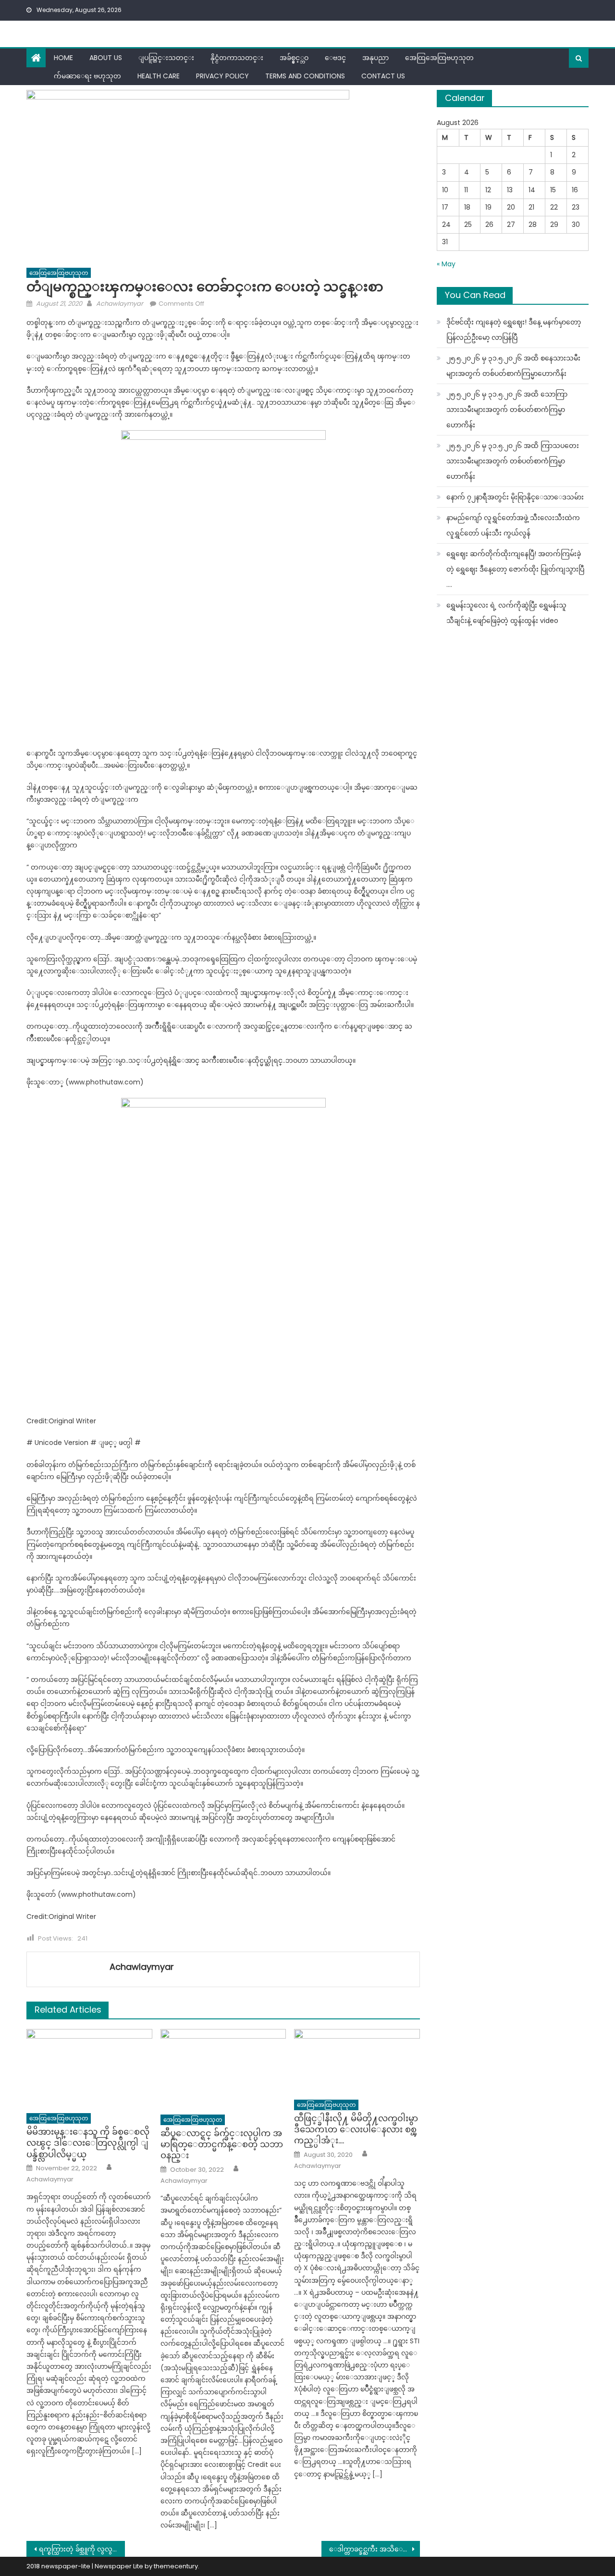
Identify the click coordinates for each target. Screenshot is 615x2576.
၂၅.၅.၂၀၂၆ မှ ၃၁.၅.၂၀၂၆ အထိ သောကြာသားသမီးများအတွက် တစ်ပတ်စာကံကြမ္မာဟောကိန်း (507, 410)
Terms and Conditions (305, 76)
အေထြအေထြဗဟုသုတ (439, 58)
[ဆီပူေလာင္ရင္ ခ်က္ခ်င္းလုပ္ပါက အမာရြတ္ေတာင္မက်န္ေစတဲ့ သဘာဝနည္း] (223, 2069)
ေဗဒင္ (335, 58)
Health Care (159, 76)
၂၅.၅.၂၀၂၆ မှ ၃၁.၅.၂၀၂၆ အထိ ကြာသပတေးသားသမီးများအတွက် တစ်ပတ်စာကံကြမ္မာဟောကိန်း (513, 461)
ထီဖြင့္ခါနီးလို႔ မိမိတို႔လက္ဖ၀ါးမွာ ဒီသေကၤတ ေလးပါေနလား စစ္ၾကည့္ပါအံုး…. (356, 2129)
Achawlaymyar (120, 304)
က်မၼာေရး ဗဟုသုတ (87, 76)
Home (63, 58)
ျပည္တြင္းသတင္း (166, 58)
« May (446, 264)
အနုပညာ (375, 58)
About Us (106, 58)
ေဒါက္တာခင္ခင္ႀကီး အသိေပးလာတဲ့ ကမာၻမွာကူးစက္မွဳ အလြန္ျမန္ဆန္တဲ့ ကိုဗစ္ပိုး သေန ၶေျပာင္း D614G (375, 2549)
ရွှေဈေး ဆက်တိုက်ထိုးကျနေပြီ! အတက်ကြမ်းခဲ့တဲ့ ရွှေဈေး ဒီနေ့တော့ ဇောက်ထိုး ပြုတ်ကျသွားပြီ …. (515, 569)
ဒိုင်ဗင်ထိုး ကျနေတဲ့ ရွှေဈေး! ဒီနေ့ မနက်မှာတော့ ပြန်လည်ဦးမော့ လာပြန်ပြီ (514, 330)
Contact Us (383, 76)
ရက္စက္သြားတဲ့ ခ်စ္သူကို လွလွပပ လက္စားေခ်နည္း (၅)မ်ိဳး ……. (82, 2549)
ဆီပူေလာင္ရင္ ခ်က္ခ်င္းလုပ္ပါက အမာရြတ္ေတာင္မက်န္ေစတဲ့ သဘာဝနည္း (222, 2144)
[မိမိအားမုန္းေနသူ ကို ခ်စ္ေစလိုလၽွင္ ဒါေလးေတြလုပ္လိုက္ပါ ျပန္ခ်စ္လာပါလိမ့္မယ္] (89, 2068)
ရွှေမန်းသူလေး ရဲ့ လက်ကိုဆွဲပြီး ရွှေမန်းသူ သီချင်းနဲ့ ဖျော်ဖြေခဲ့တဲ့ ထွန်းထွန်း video (506, 613)
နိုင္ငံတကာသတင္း (237, 58)
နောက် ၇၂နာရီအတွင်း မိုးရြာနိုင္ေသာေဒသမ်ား (515, 497)
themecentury (176, 2566)
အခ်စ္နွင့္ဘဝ (294, 58)
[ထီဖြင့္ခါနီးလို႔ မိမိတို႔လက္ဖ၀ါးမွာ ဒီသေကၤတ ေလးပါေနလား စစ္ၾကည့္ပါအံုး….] (357, 2061)
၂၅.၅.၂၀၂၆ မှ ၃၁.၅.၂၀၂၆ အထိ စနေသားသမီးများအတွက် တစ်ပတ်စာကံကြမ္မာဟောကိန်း (513, 366)
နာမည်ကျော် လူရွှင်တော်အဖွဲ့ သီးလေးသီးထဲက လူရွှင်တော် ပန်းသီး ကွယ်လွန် (513, 525)
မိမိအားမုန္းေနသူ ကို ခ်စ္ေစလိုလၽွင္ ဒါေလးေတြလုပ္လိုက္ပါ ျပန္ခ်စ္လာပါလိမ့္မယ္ (88, 2143)
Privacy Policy (222, 76)
